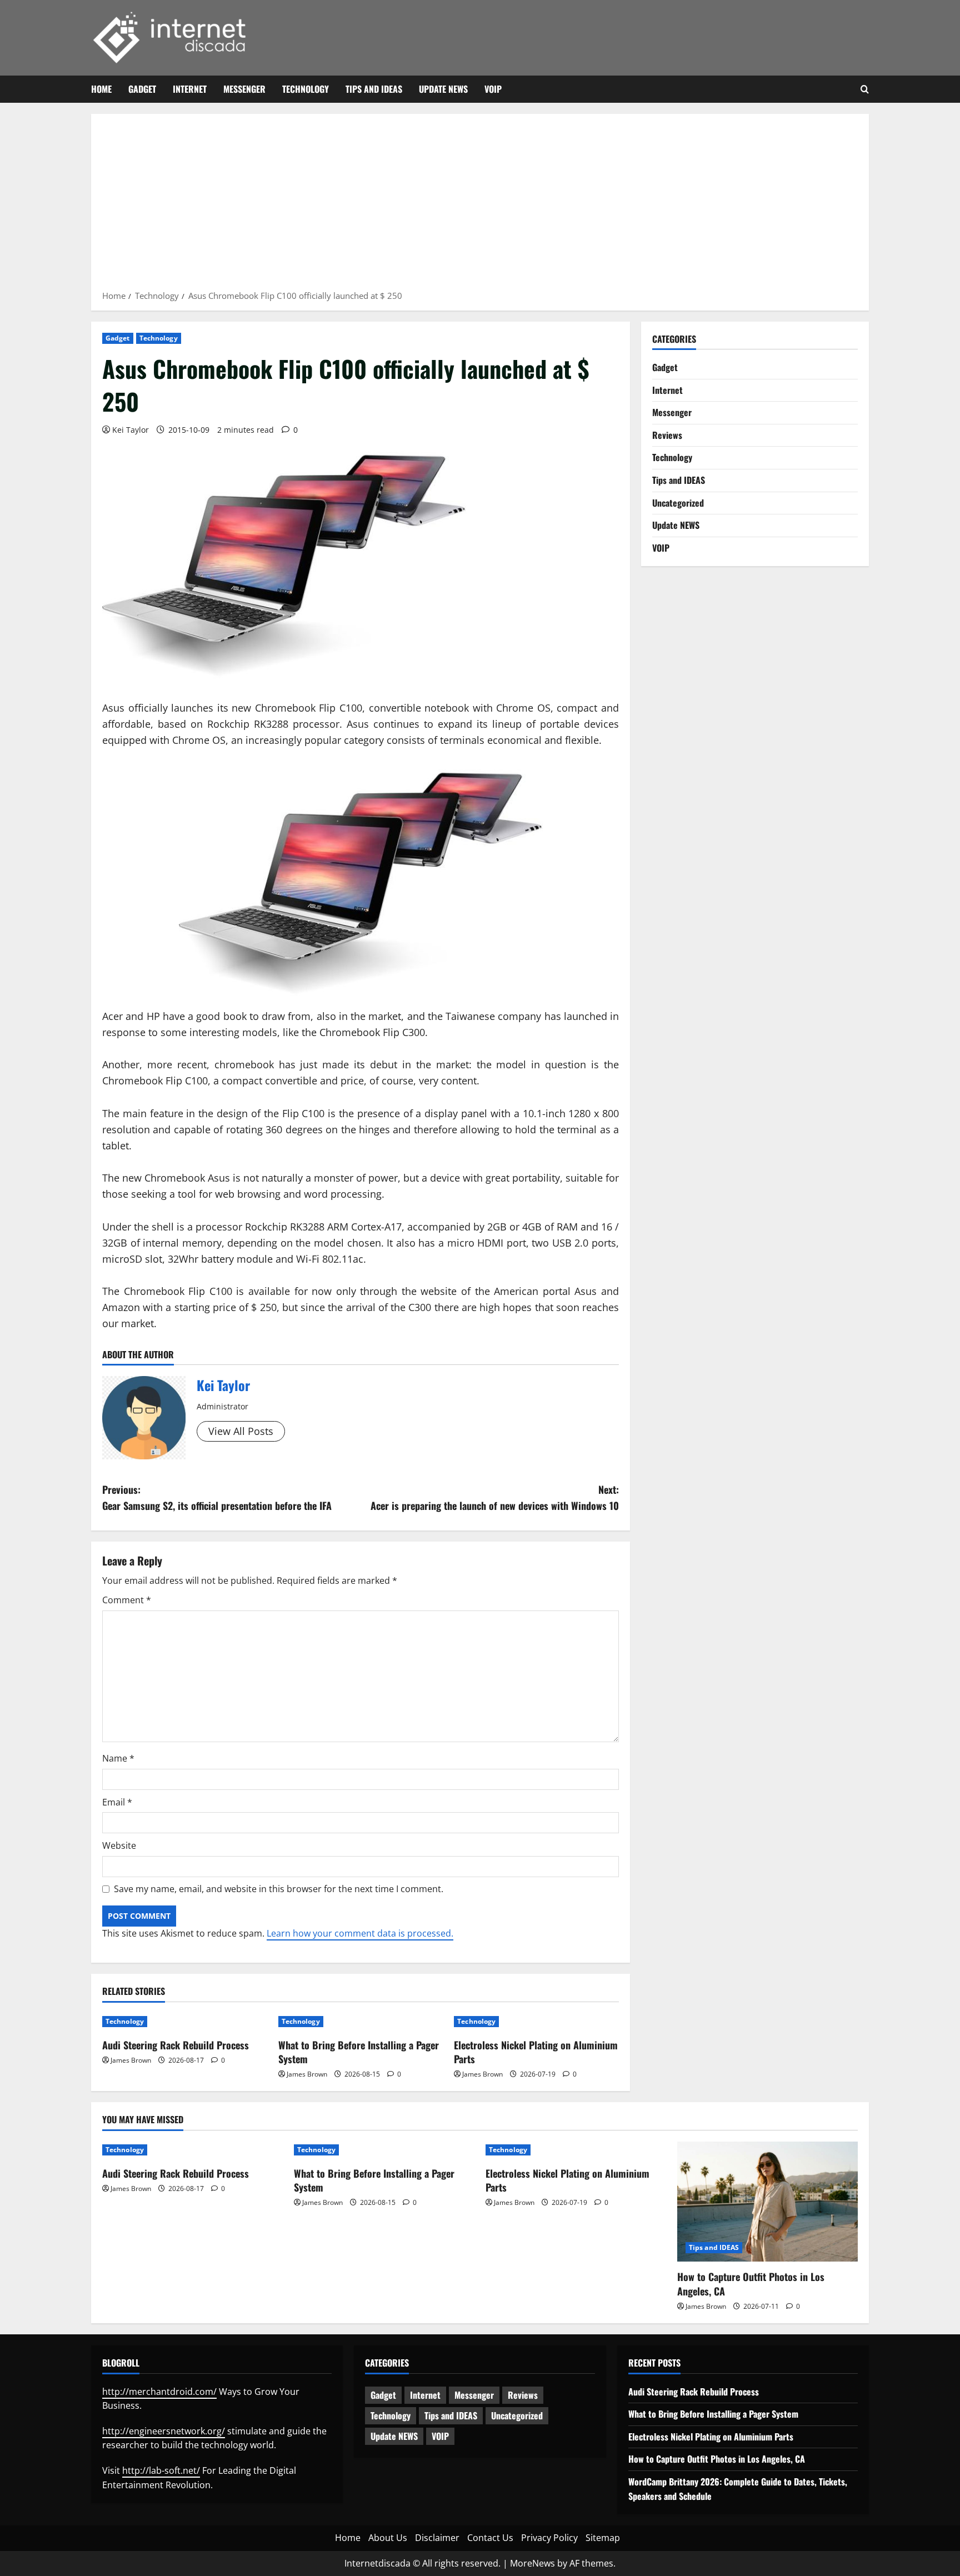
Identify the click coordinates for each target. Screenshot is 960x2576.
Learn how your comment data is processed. (360, 1933)
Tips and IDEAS (374, 89)
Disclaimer (437, 2538)
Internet (190, 89)
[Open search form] (865, 89)
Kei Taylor (131, 430)
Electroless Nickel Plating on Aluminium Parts (536, 2052)
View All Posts (241, 1431)
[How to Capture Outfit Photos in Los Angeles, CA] (767, 2202)
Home (101, 89)
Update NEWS (443, 89)
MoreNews (532, 2563)
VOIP (493, 89)
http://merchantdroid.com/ (159, 2392)
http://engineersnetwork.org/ (164, 2431)
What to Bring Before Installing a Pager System (359, 2052)
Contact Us (490, 2538)
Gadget (142, 89)
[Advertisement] (480, 206)
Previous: (217, 1497)
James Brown (131, 2060)
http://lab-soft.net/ (161, 2470)
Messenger (244, 89)
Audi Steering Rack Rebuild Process (176, 2045)
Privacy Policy (549, 2538)
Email (117, 1802)
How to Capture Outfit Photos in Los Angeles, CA (751, 2284)
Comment (127, 1600)
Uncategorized (678, 503)
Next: (495, 1497)
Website (119, 1845)
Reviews (667, 435)
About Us (388, 2538)
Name (118, 1758)
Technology (306, 89)
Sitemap (603, 2538)
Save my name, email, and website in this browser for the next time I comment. (279, 1889)
